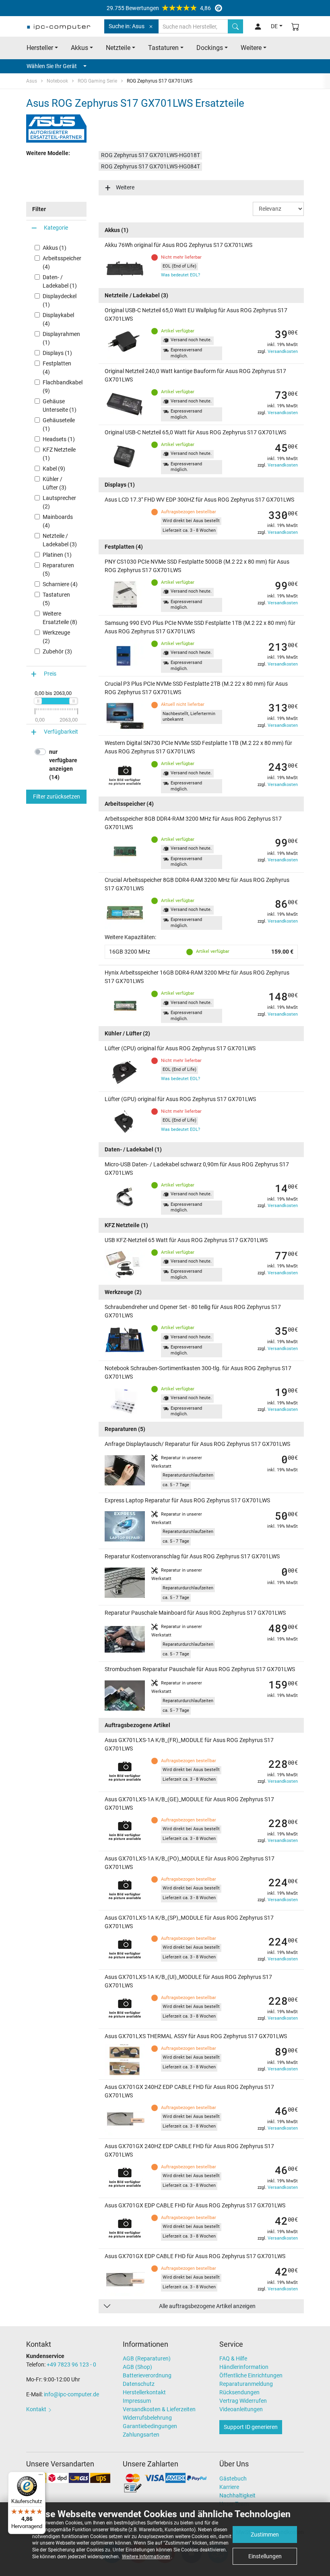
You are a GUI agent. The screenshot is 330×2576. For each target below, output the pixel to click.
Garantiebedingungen (150, 2426)
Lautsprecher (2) (59, 502)
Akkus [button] (79, 48)
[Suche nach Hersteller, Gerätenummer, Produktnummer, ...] (235, 26)
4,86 (159, 8)
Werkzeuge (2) (56, 637)
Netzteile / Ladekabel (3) (60, 540)
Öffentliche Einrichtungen (251, 2375)
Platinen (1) (57, 555)
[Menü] (41, 2476)
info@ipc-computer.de (71, 2394)
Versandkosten (283, 352)
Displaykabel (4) (58, 319)
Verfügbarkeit (61, 732)
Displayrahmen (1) (61, 338)
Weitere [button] (251, 48)
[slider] (38, 701)
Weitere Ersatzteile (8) (60, 618)
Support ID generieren (251, 2427)
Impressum (137, 2401)
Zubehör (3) (57, 651)
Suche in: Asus (127, 26)
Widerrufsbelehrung (147, 2418)
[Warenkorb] (295, 26)
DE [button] (274, 26)
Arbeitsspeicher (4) (62, 262)
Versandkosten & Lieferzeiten (159, 2409)
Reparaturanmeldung (246, 2384)
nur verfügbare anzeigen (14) (63, 764)
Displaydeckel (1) (60, 300)
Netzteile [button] (118, 48)
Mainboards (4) (58, 521)
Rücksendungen (239, 2392)
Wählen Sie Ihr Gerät (52, 66)
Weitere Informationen (146, 2557)
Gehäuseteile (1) (59, 424)
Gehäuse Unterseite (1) (60, 405)
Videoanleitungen (241, 2409)
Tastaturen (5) (56, 599)
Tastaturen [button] (163, 48)
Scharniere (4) (60, 584)
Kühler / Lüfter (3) (55, 483)
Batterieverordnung (147, 2375)
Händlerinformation (244, 2367)
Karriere (229, 2487)
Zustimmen (265, 2535)
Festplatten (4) (57, 368)
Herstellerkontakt (144, 2392)
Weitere (125, 187)
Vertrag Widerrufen (243, 2401)
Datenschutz (139, 2384)
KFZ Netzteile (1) (59, 454)
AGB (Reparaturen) (147, 2358)
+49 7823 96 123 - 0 (71, 2364)
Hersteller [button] (40, 48)
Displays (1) (57, 353)
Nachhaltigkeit (237, 2495)
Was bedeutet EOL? (180, 275)
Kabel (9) (54, 469)
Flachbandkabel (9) (63, 387)
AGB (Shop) (137, 2367)
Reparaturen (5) (58, 569)
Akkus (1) (55, 248)
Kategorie (56, 228)
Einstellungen (265, 2556)
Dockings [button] (210, 48)
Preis (50, 674)
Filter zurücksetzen (57, 796)
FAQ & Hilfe (233, 2358)
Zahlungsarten (141, 2435)
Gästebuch (233, 2479)
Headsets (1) (59, 439)
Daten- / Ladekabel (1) (60, 281)
